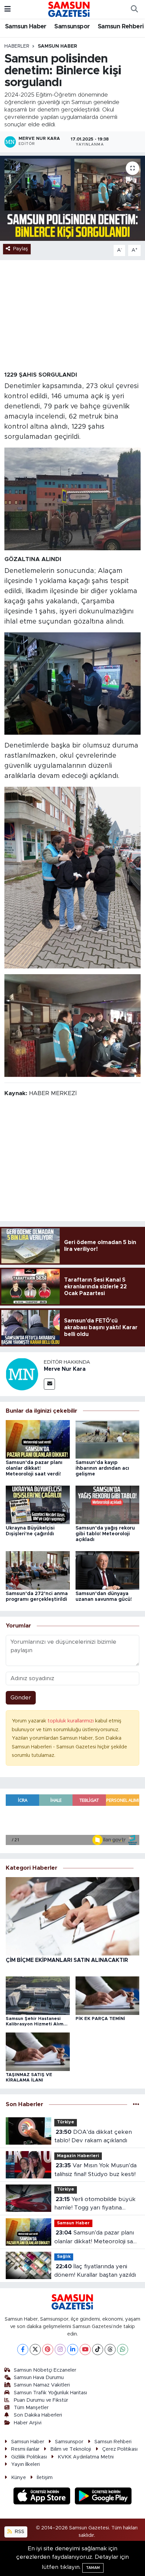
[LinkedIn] (73, 2350)
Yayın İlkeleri (25, 2464)
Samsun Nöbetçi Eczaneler (45, 2370)
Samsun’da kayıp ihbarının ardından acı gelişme (102, 1468)
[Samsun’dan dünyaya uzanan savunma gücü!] (108, 1570)
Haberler (17, 46)
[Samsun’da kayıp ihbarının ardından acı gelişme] (108, 1439)
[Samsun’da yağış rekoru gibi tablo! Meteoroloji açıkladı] (108, 1504)
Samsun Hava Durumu (39, 2378)
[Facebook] (23, 2350)
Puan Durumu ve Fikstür (41, 2400)
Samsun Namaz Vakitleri (42, 2385)
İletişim (45, 2478)
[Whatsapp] (123, 2350)
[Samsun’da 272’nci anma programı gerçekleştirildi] (38, 1570)
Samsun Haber (26, 27)
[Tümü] (136, 2104)
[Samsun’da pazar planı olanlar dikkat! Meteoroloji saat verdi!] (38, 1439)
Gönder (21, 1698)
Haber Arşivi (28, 2423)
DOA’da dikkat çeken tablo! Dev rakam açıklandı (93, 2136)
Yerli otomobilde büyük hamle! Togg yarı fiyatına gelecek (95, 2204)
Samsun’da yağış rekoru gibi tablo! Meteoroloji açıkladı (105, 1534)
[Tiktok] (98, 2350)
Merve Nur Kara (65, 1369)
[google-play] (103, 2497)
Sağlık (64, 2257)
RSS (19, 2532)
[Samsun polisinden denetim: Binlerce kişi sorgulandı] (72, 198)
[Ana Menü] (8, 9)
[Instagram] (60, 2350)
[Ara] (134, 9)
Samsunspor (72, 27)
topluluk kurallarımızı (71, 1721)
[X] (35, 2350)
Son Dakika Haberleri (38, 2415)
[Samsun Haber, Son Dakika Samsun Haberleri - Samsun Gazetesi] (69, 9)
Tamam (93, 2568)
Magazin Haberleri (78, 2156)
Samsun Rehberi (121, 27)
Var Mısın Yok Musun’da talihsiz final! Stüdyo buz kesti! (95, 2170)
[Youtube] (85, 2350)
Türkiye (66, 2122)
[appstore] (43, 2497)
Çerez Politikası (120, 2449)
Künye (19, 2478)
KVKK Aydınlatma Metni (86, 2457)
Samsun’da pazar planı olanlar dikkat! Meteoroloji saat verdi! (34, 1468)
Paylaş (21, 249)
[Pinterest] (48, 2350)
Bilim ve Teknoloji (71, 2449)
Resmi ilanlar (25, 2449)
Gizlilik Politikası (29, 2457)
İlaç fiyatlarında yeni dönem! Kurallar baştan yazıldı (95, 2271)
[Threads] (110, 2350)
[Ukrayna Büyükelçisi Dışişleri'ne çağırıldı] (38, 1504)
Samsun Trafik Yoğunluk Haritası (50, 2393)
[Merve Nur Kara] (22, 1374)
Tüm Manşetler (31, 2408)
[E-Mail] (49, 1384)
